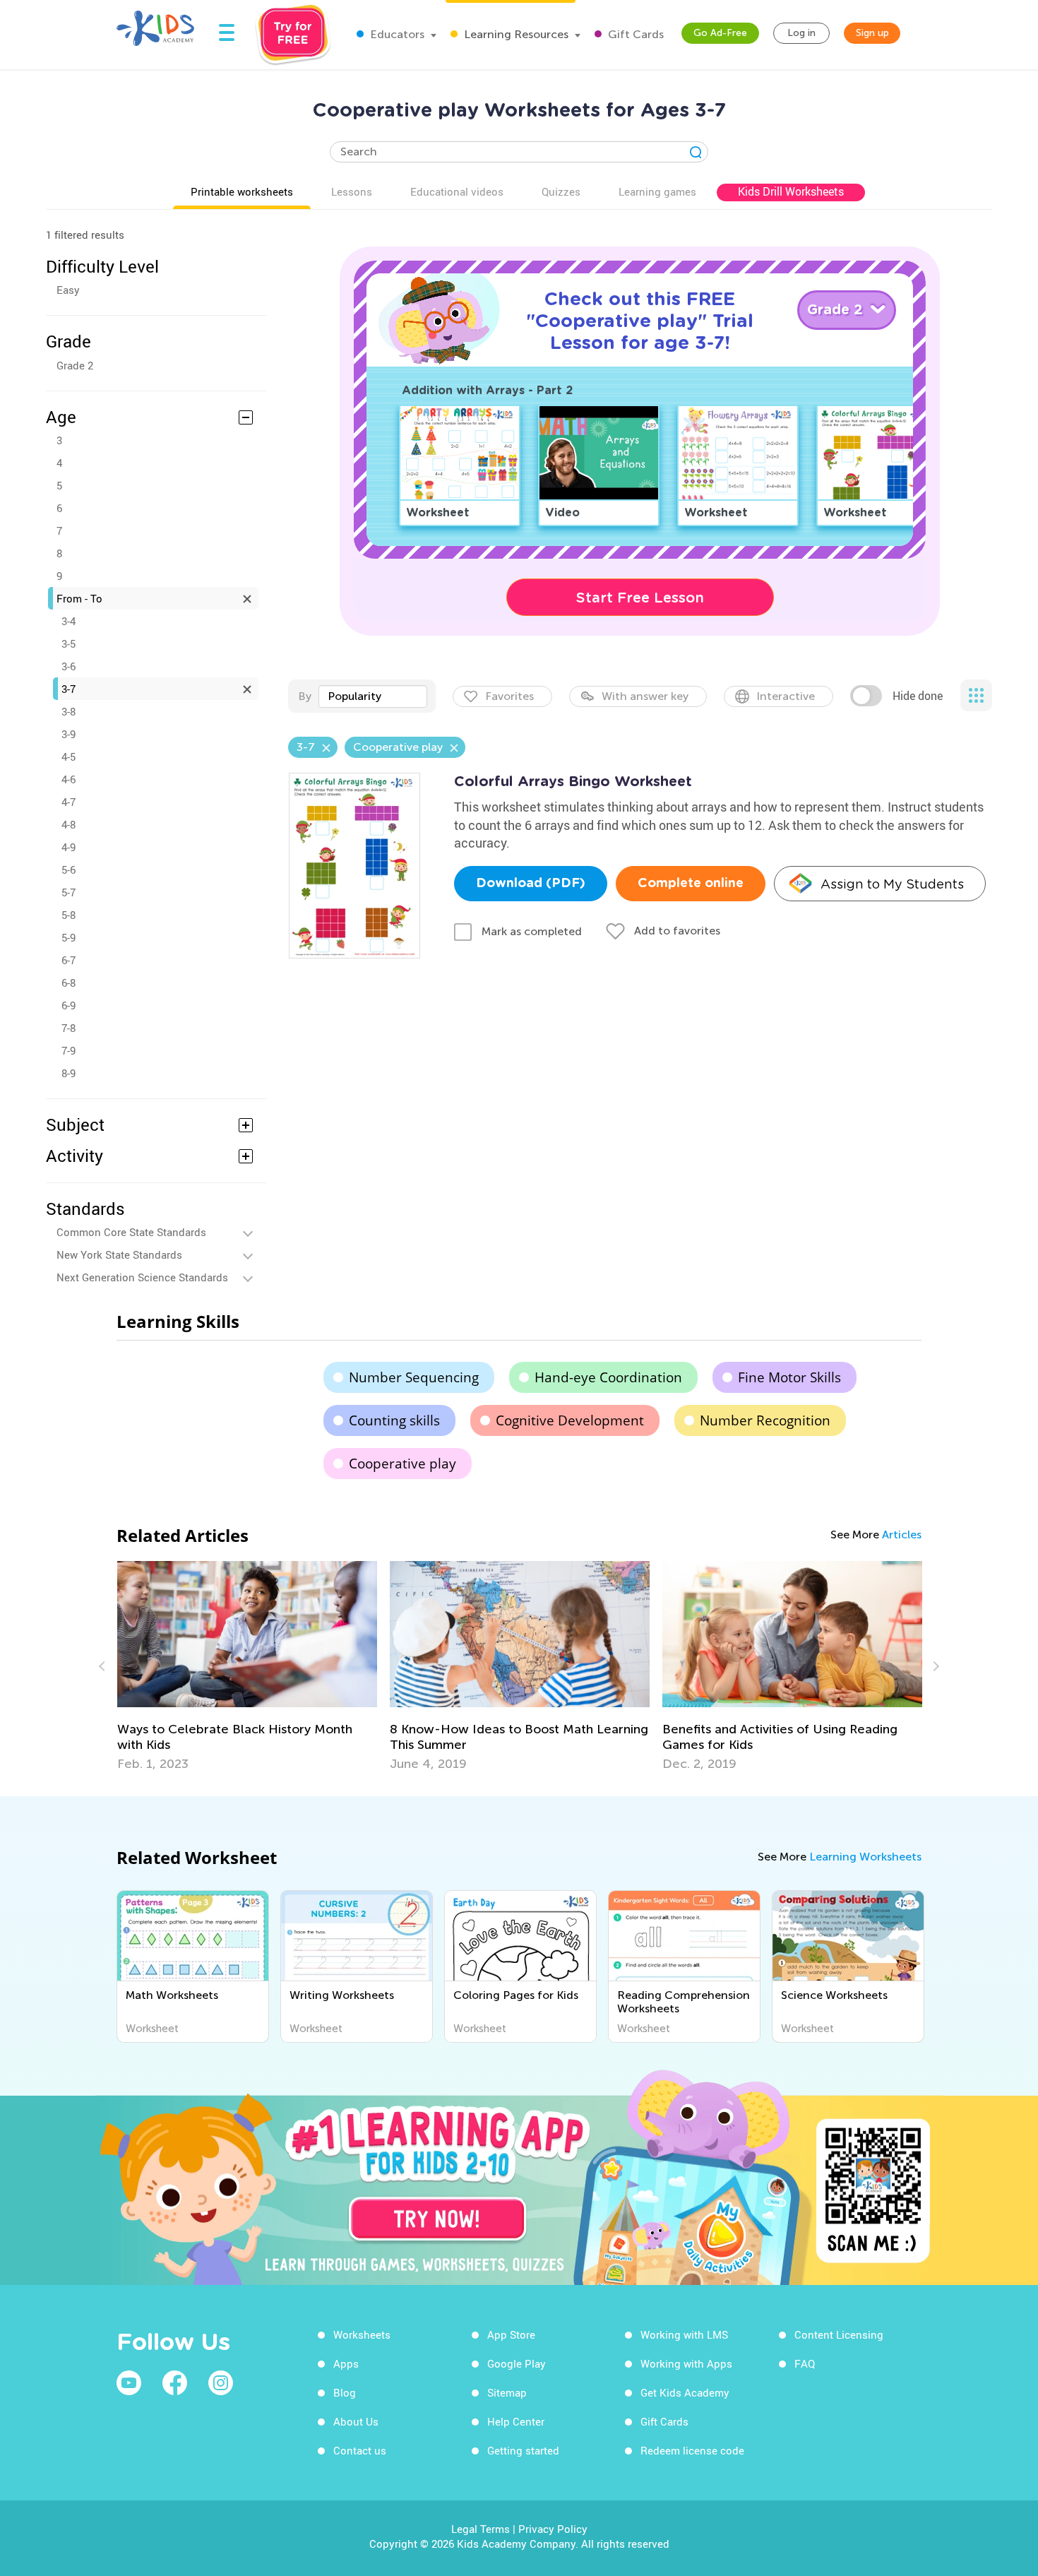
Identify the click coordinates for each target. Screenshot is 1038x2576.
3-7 (68, 689)
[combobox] (373, 696)
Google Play (517, 2363)
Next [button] (934, 1666)
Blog (345, 2392)
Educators (396, 34)
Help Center (516, 2421)
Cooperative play (402, 1464)
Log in (801, 33)
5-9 (68, 937)
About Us (356, 2421)
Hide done (918, 696)
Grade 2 (75, 365)
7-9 (68, 1050)
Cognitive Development (570, 1420)
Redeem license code (692, 2450)
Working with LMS (684, 2334)
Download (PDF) (531, 884)
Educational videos (457, 191)
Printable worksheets (242, 191)
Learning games (657, 191)
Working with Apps (686, 2363)
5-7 (68, 892)
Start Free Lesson (640, 598)
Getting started (523, 2450)
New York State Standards (119, 1254)
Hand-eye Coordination (608, 1377)
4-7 (68, 802)
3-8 (68, 711)
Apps (346, 2363)
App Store (511, 2334)
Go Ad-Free (720, 33)
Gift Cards (634, 34)
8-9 (68, 1073)
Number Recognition (765, 1420)
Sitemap (507, 2392)
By (305, 696)
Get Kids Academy (685, 2392)
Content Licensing (839, 2334)
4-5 (68, 756)
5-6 (68, 869)
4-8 (68, 824)
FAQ (805, 2363)
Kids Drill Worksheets (791, 191)
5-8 (68, 915)
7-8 (68, 1028)
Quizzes (561, 191)
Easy (68, 290)
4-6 (68, 779)
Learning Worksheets (865, 1857)
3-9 (68, 734)
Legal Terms (481, 2529)
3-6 (68, 666)
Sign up (872, 33)
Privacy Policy (553, 2529)
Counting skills (394, 1420)
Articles (902, 1535)
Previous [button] (104, 1666)
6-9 (68, 1005)
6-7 (68, 960)
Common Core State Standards (131, 1232)
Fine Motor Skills (789, 1377)
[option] (247, 1666)
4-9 (68, 847)
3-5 (68, 643)
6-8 (68, 983)
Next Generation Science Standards (142, 1277)
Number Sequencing (414, 1377)
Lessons (352, 191)
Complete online (691, 884)
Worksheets (362, 2334)
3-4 (68, 621)
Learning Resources (515, 34)
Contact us (360, 2450)
